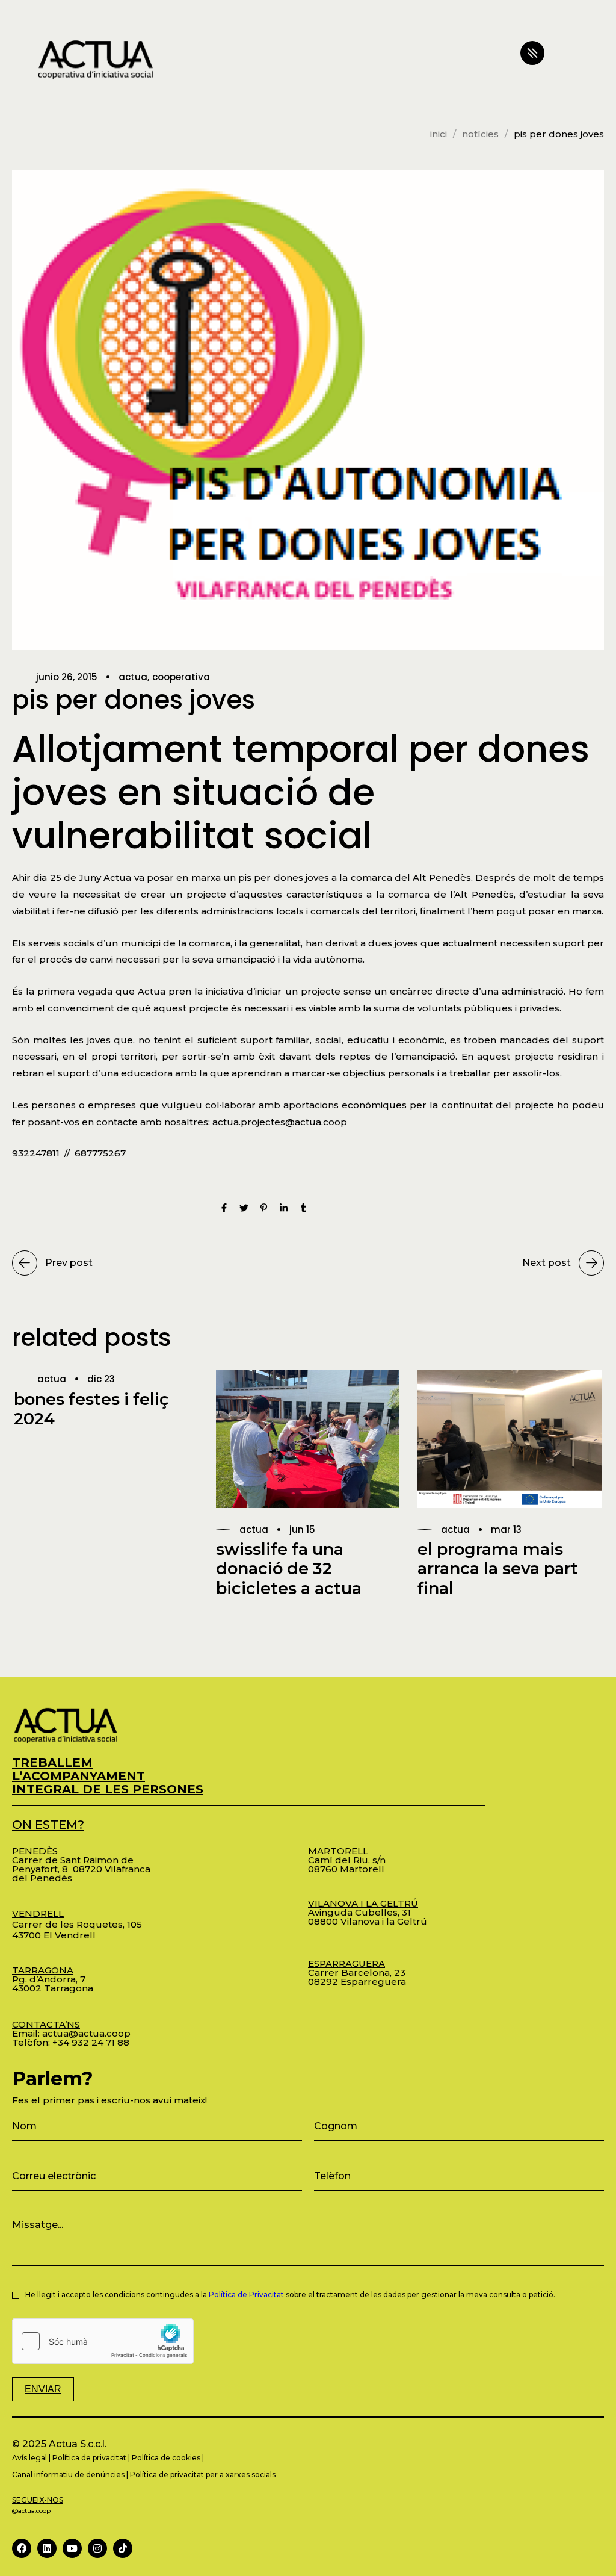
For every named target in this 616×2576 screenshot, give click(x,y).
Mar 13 (506, 1529)
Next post (547, 1263)
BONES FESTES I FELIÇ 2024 (91, 1409)
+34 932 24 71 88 (91, 2042)
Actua (133, 677)
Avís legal (29, 2458)
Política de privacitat (89, 2458)
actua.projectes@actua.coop (280, 1122)
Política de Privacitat (246, 2295)
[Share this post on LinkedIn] (284, 1209)
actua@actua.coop (86, 2033)
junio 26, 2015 (67, 677)
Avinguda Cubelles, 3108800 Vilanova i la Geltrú (368, 1912)
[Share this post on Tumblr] (303, 1209)
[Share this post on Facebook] (224, 1209)
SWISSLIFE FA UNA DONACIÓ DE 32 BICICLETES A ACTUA (289, 1569)
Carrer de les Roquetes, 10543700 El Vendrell (77, 1924)
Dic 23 (101, 1379)
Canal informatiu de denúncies (68, 2475)
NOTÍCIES (480, 134)
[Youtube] (72, 2548)
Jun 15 (302, 1529)
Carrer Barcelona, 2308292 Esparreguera (357, 1972)
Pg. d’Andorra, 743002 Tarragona (53, 1979)
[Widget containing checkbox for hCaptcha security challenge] (103, 2341)
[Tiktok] (123, 2548)
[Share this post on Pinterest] (264, 1209)
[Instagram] (97, 2548)
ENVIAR (43, 2389)
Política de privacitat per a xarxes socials (203, 2475)
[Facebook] (22, 2548)
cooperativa (181, 677)
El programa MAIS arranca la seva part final (498, 1569)
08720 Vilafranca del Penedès (81, 1873)
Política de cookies (166, 2458)
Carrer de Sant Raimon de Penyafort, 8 (73, 1860)
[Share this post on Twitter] (244, 1209)
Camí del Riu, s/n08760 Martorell (347, 1860)
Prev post (69, 1263)
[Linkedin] (47, 2548)
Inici (439, 134)
